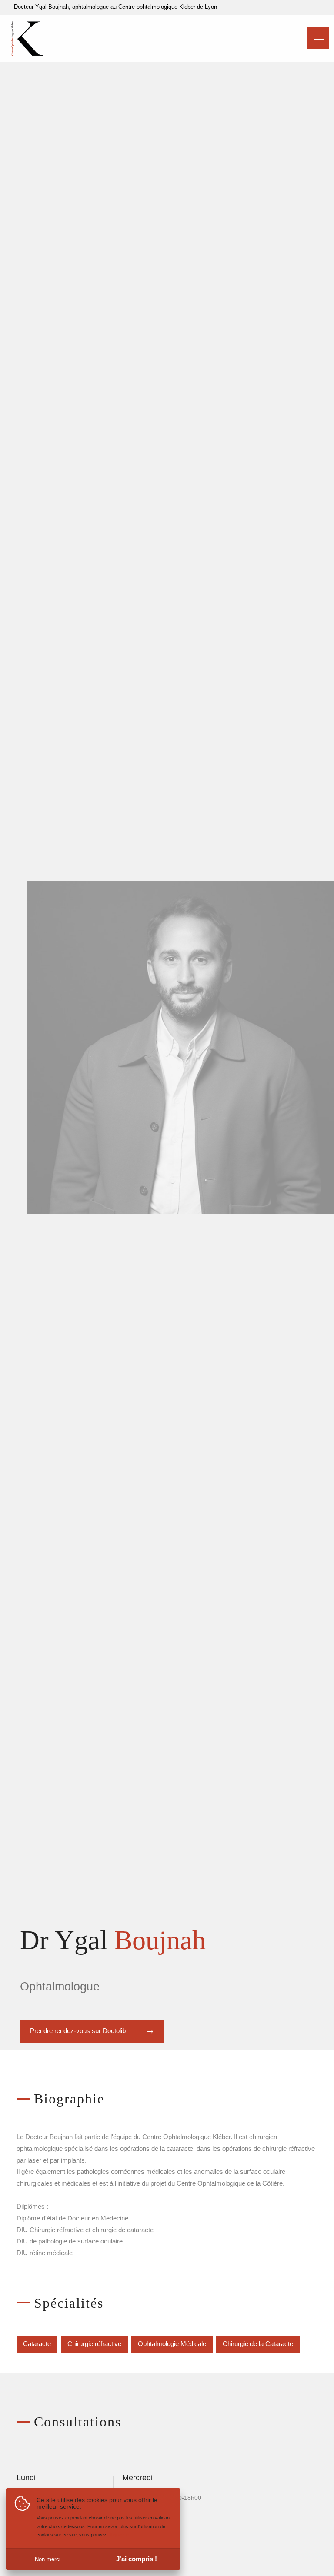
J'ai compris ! (137, 2559)
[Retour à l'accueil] (27, 53)
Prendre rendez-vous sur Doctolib (78, 2031)
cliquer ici (119, 2535)
